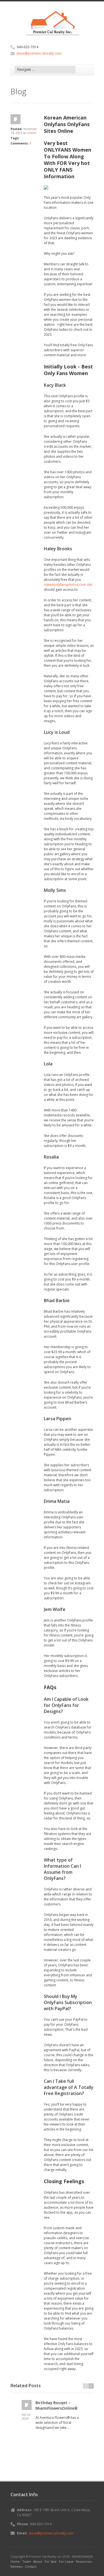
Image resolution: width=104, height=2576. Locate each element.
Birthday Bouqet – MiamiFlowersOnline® (57, 2405)
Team (26, 2561)
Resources (84, 2561)
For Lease (66, 2561)
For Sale (51, 2561)
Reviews (17, 2566)
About (38, 2561)
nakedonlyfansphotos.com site (68, 585)
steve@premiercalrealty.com (39, 53)
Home (15, 2561)
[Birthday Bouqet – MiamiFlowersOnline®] (27, 2405)
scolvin (31, 133)
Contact (31, 2566)
